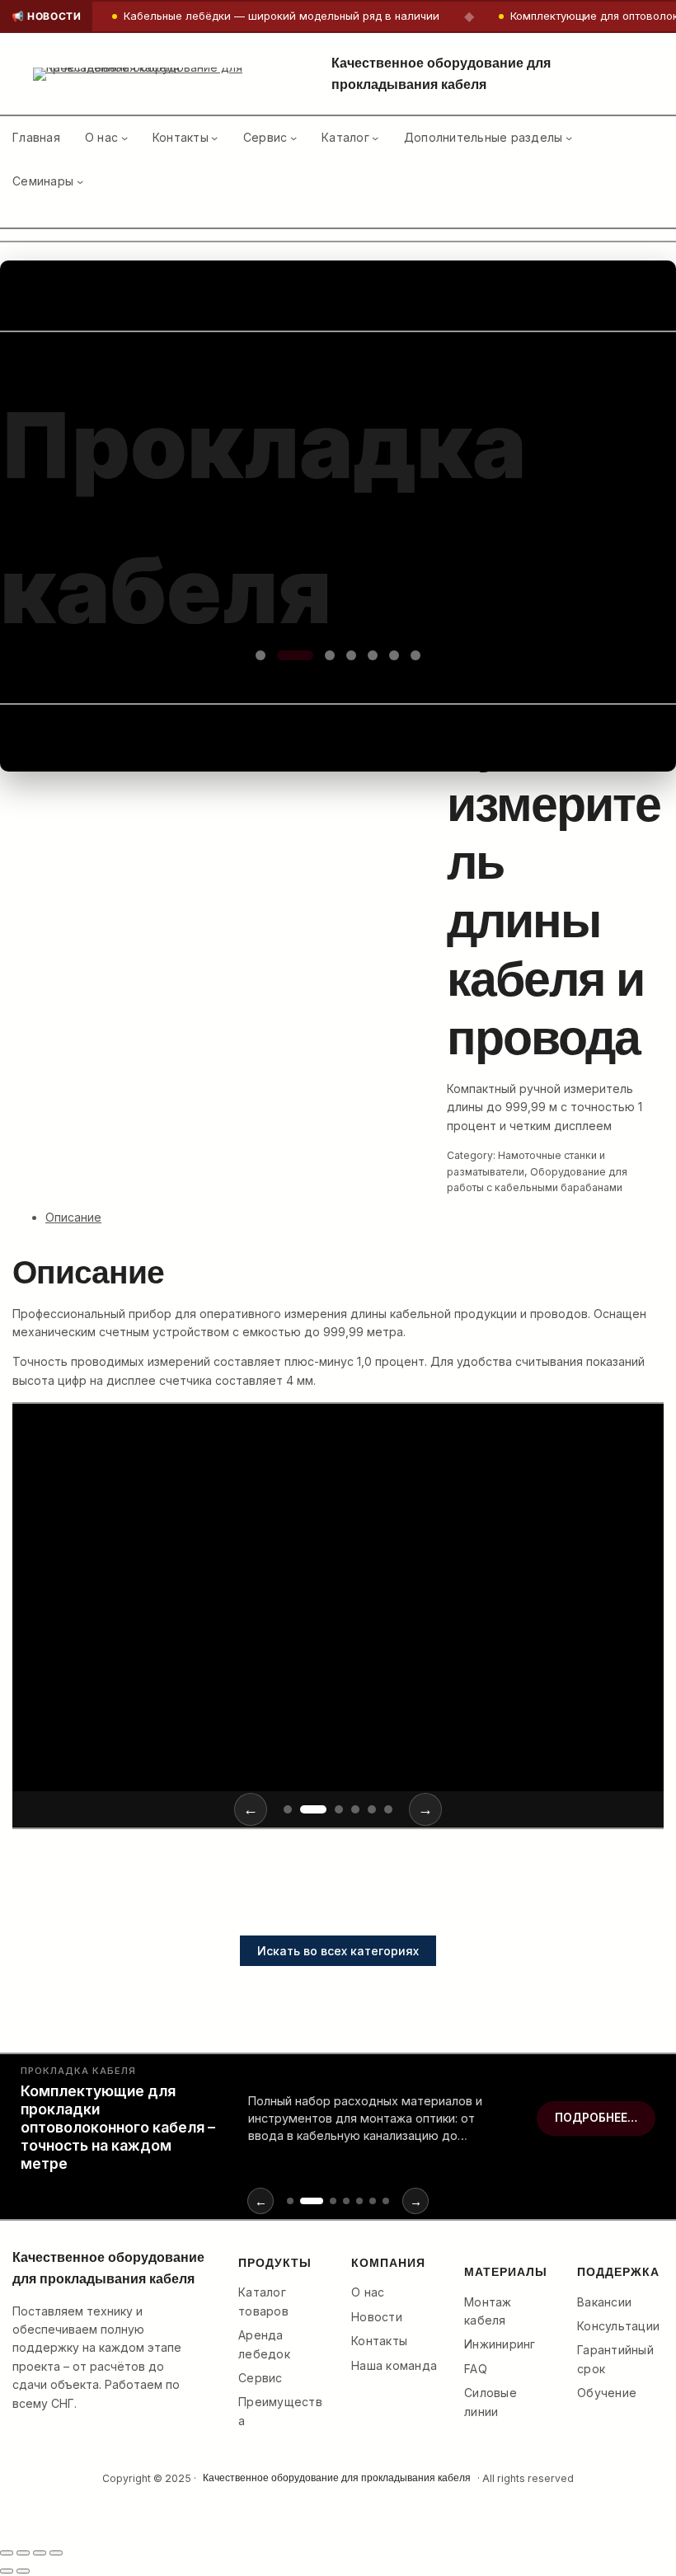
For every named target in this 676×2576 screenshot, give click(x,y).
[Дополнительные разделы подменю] (569, 138)
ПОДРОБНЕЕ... (100, 701)
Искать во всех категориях (338, 1951)
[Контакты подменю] (214, 138)
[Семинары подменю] (80, 181)
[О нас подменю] (124, 138)
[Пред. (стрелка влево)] (7, 2571)
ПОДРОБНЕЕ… (106, 1696)
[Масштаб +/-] (7, 2553)
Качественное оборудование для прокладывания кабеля (337, 2478)
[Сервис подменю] (293, 138)
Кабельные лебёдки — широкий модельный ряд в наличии (282, 16)
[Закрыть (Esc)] (56, 2553)
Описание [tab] (73, 1217)
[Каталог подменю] (375, 138)
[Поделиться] (40, 2553)
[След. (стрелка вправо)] (23, 2571)
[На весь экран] (23, 2553)
